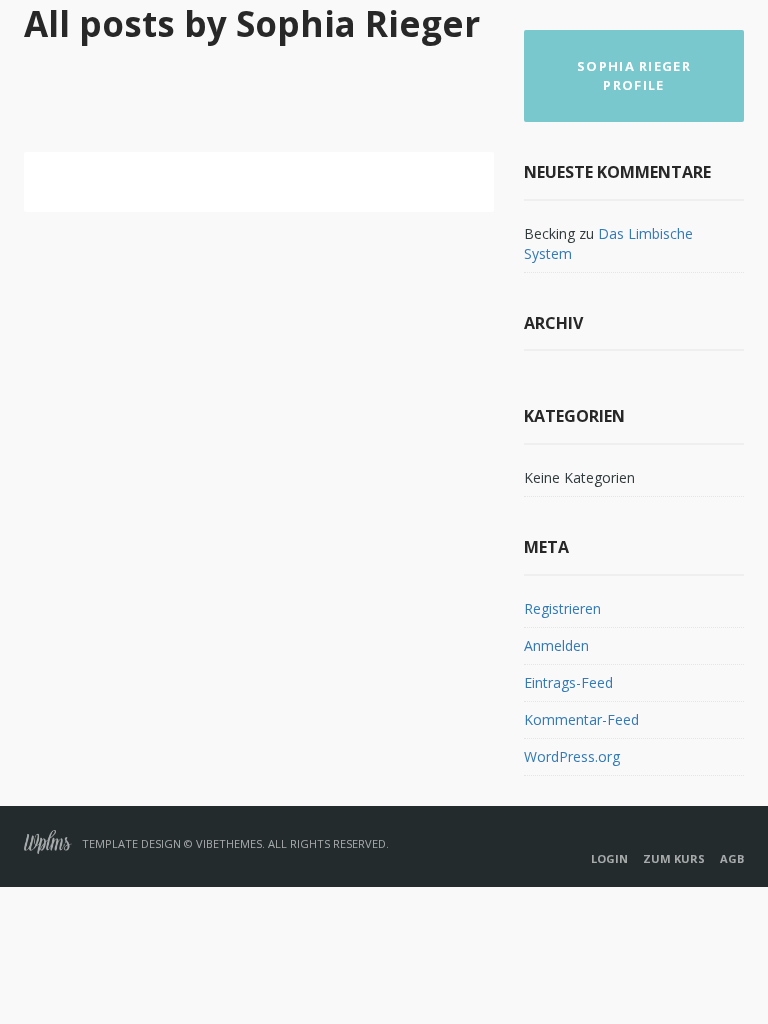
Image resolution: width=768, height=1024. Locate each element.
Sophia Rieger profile (634, 75)
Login (609, 858)
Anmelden (556, 645)
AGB (732, 858)
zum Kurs (674, 858)
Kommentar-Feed (581, 719)
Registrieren (562, 608)
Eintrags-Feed (568, 682)
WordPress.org (572, 756)
